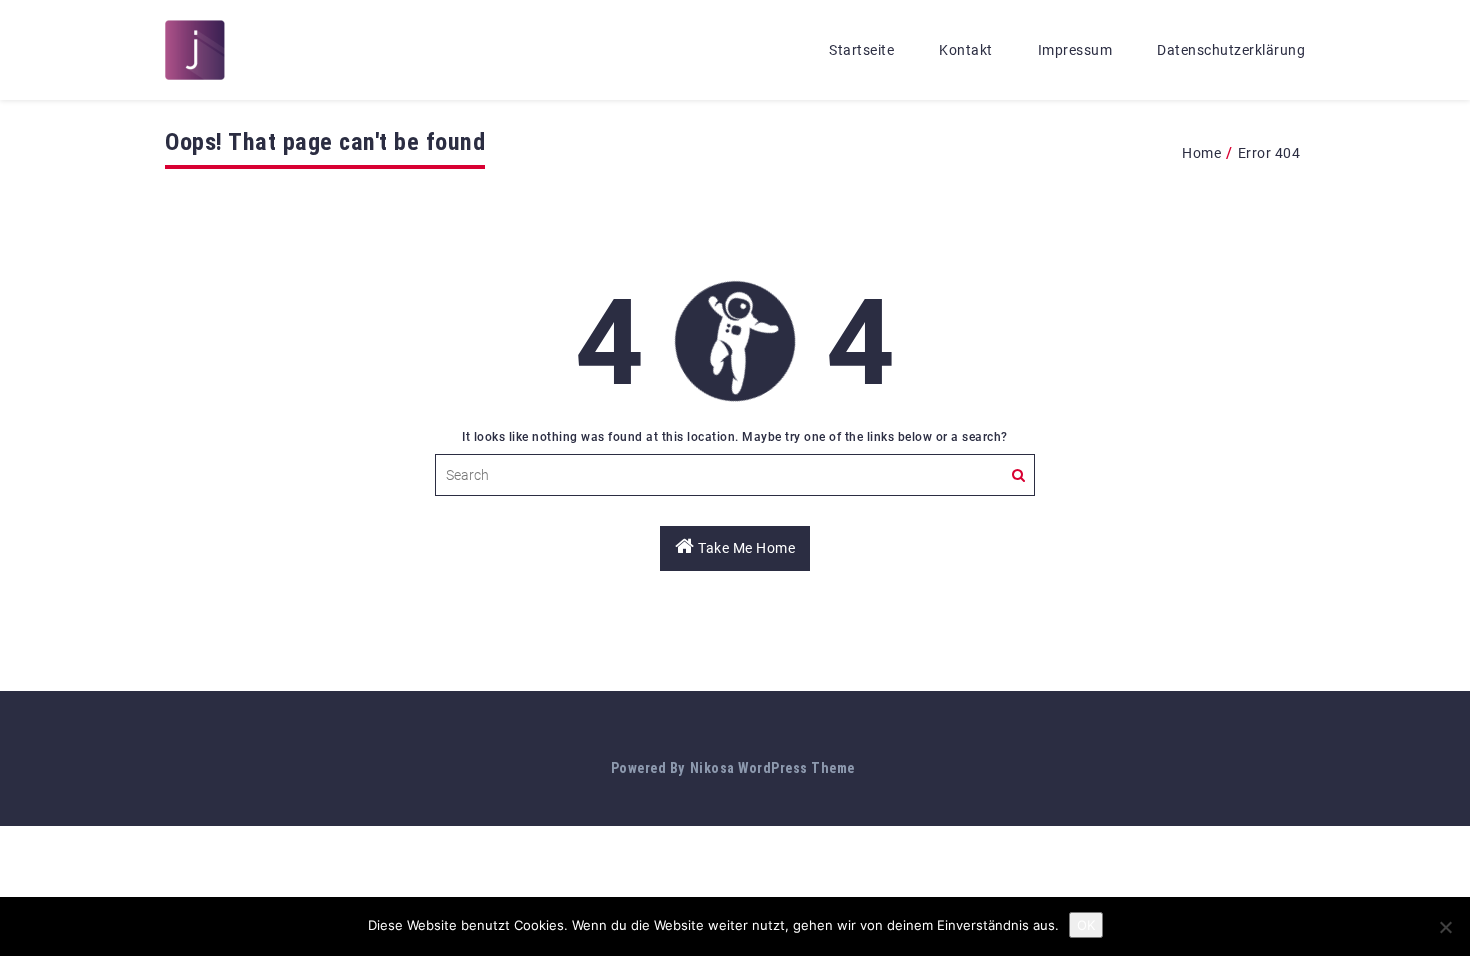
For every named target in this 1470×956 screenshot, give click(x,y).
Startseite (861, 50)
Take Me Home (745, 548)
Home (1201, 153)
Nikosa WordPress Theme (772, 768)
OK (1086, 925)
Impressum (1075, 50)
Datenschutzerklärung (1231, 50)
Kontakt (966, 50)
